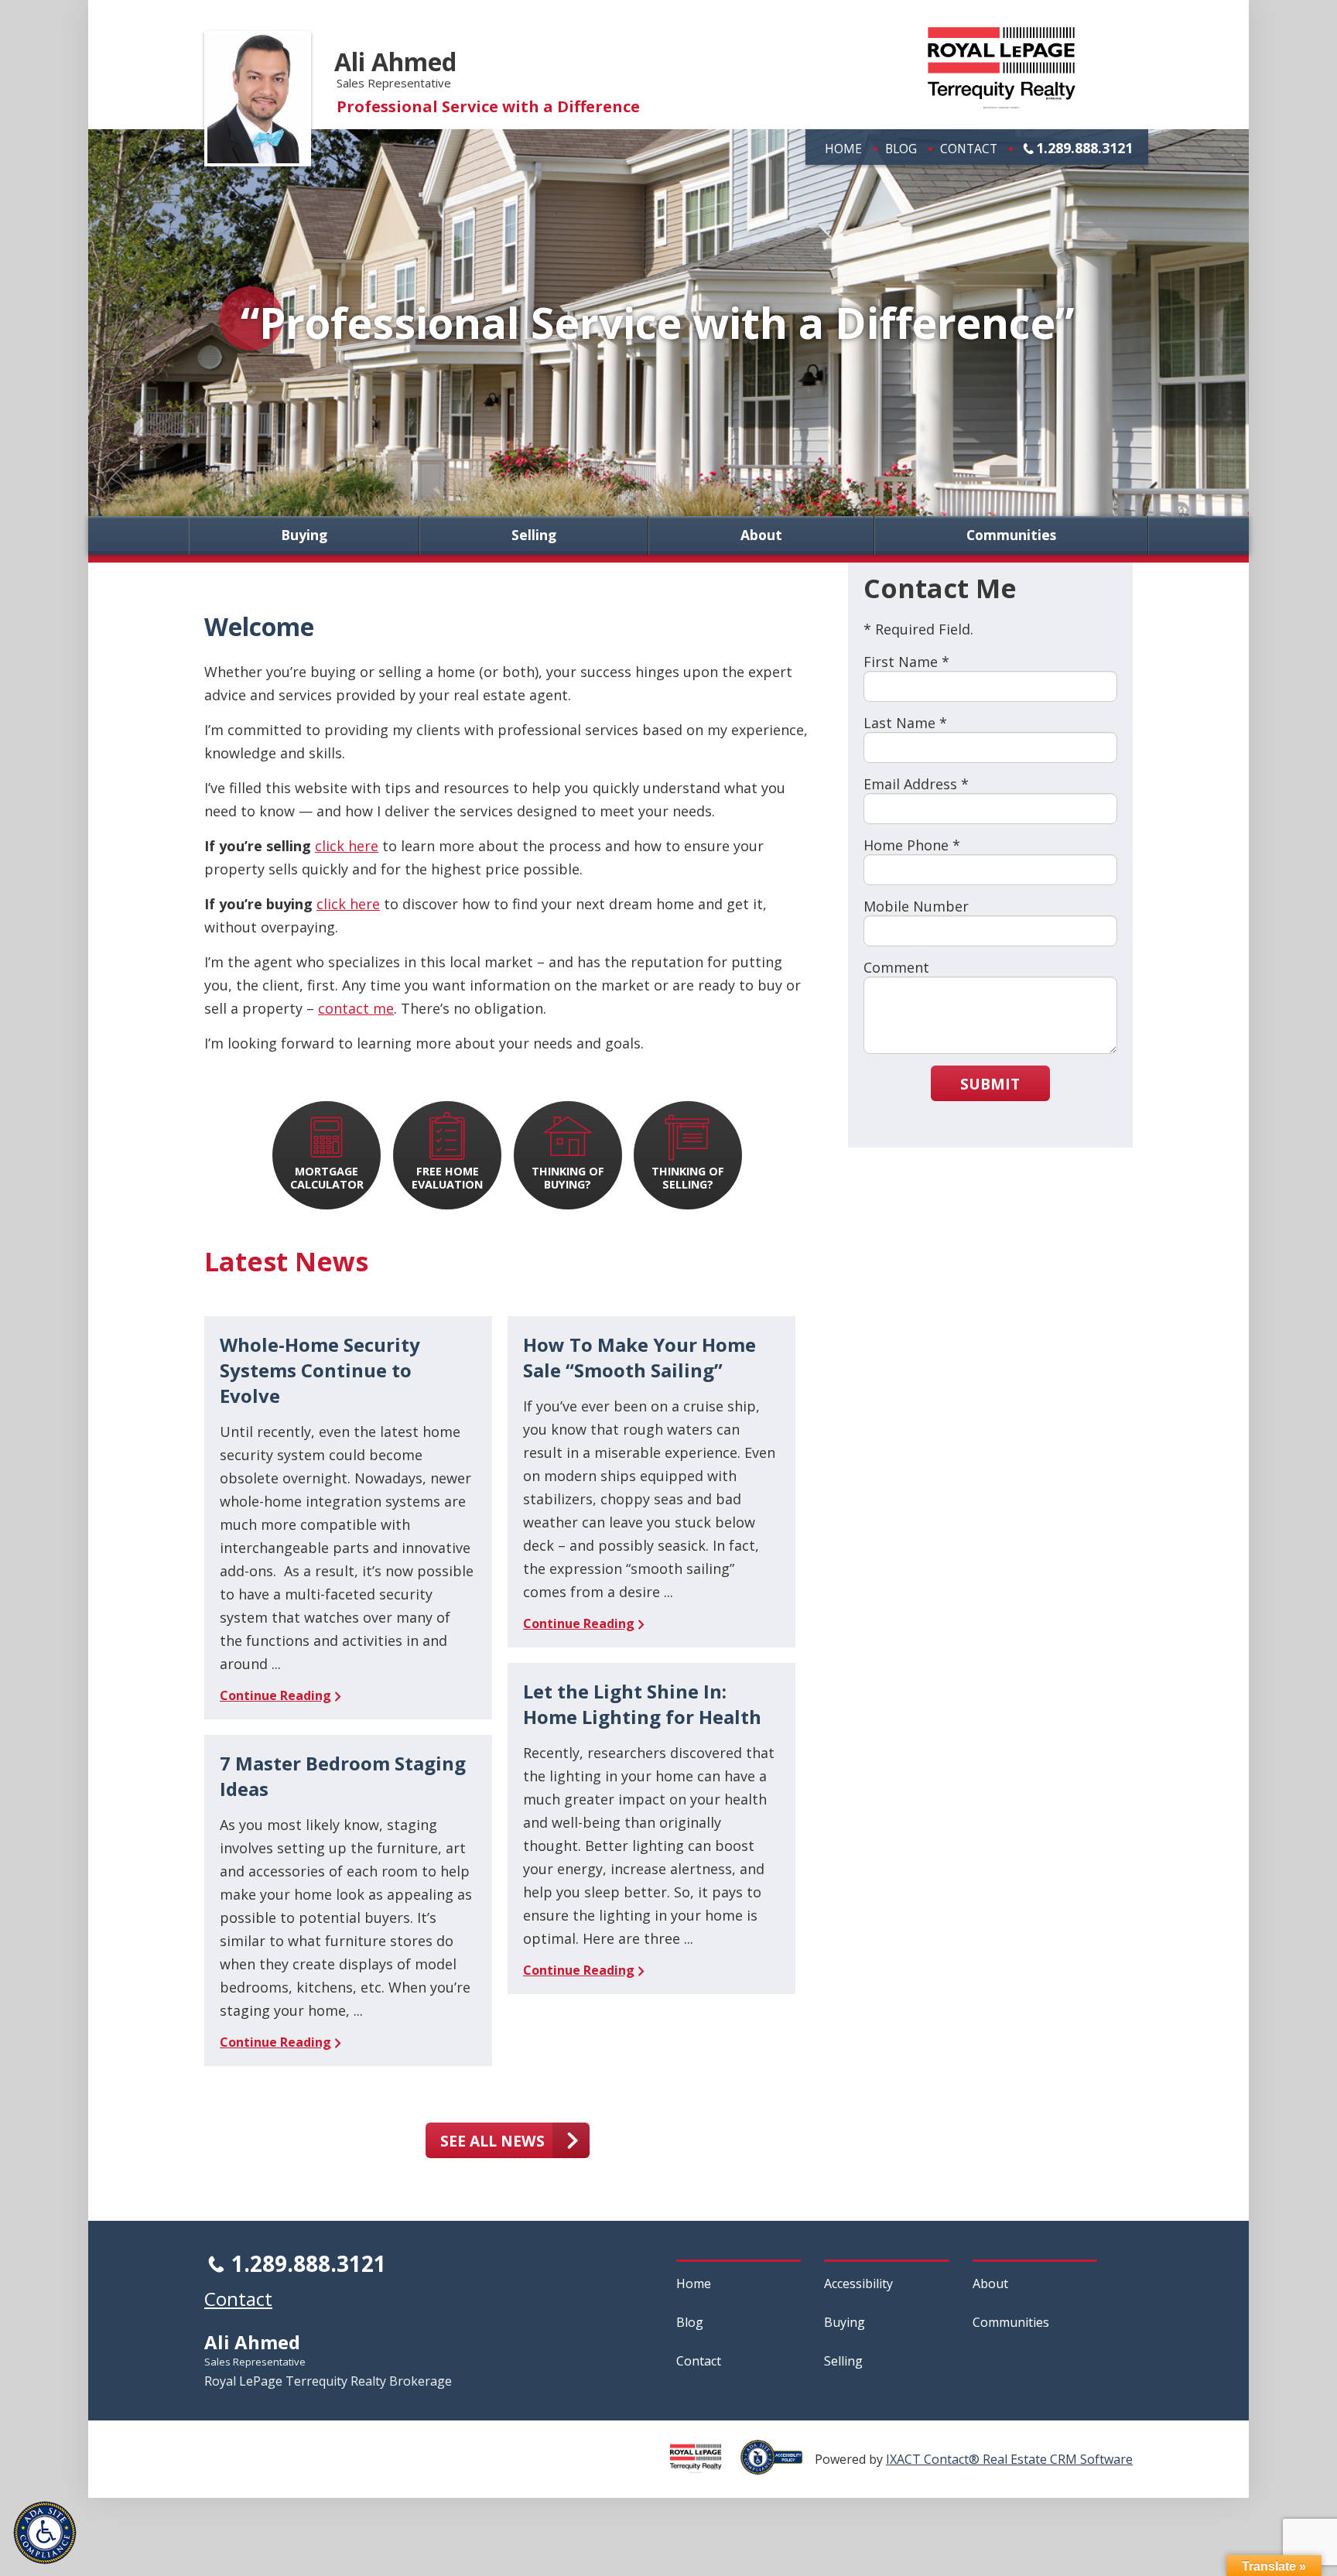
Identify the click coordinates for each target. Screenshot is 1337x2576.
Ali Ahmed (395, 62)
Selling (534, 535)
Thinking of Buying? (568, 1178)
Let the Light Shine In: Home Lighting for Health (642, 1704)
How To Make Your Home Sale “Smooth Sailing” (639, 1357)
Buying (304, 535)
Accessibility (858, 2284)
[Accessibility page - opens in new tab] (778, 2466)
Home (843, 149)
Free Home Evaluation (447, 1178)
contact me (356, 1008)
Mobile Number (916, 906)
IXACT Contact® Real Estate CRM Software (1009, 2459)
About (761, 535)
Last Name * (905, 723)
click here (347, 846)
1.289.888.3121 (1084, 148)
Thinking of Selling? (688, 1178)
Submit (990, 1084)
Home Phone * (912, 845)
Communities (1011, 535)
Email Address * (916, 784)
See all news (492, 2141)
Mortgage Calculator (327, 1178)
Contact (969, 149)
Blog (901, 149)
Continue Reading (275, 1695)
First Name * (906, 662)
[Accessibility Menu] (45, 2533)
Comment (896, 967)
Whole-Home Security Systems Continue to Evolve (320, 1370)
